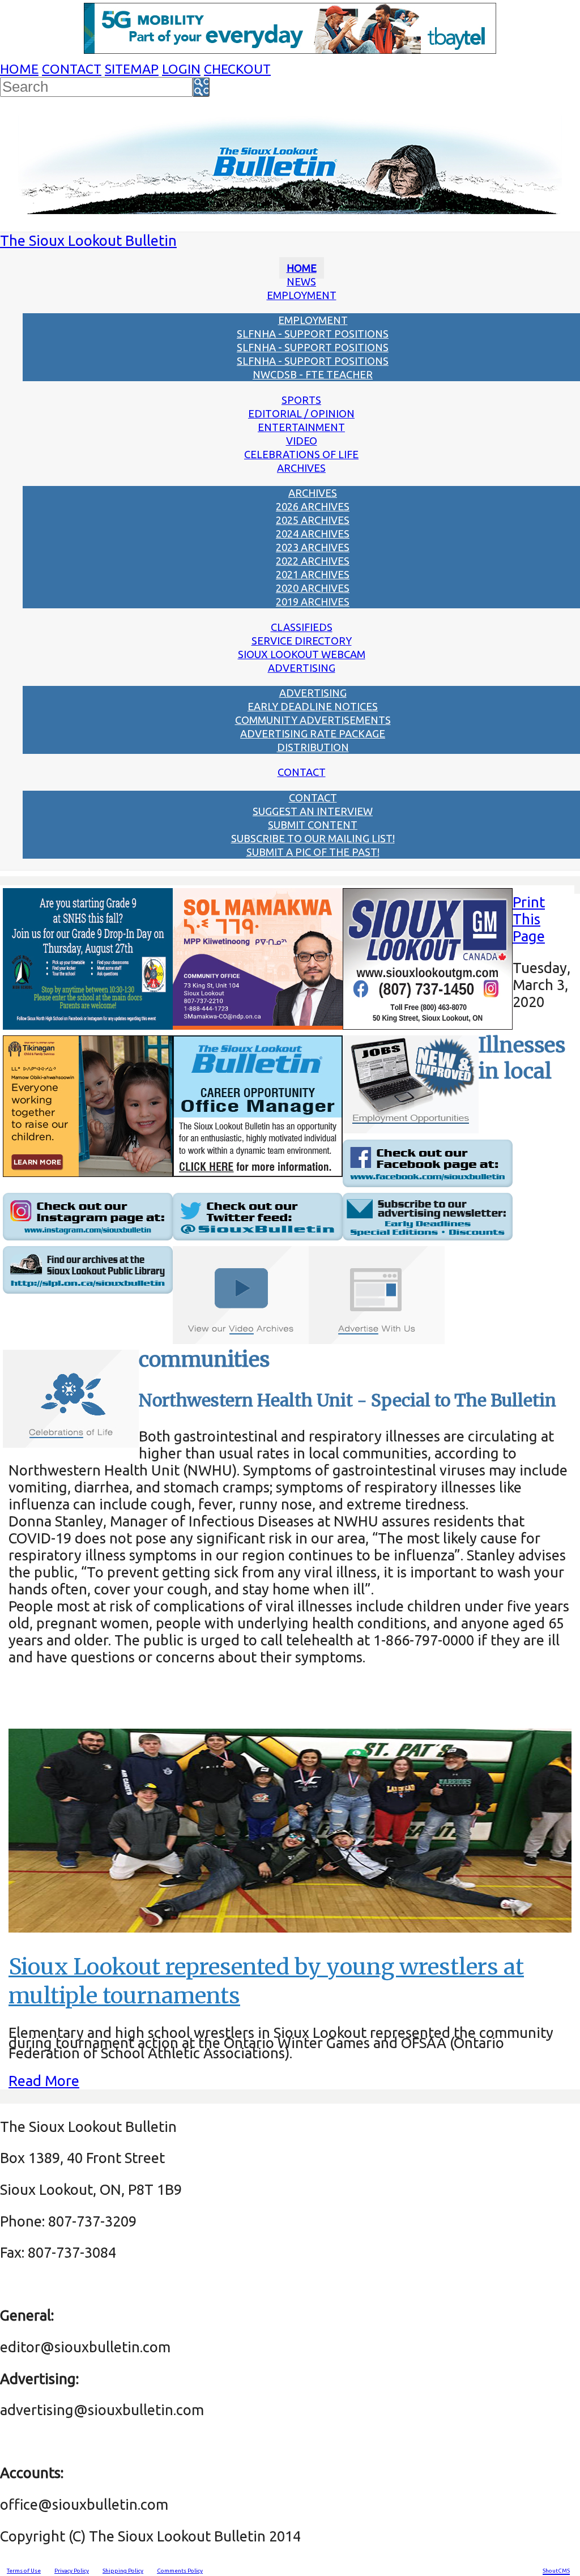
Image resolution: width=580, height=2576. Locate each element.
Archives (301, 468)
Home (19, 69)
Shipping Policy (123, 2571)
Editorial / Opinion (301, 413)
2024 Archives (313, 534)
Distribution (313, 747)
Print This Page (529, 919)
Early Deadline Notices (313, 706)
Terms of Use (24, 2571)
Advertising (302, 668)
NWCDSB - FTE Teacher (313, 374)
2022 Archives (313, 561)
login (181, 69)
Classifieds (302, 627)
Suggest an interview (313, 811)
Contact (72, 69)
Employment (302, 295)
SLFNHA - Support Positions (313, 334)
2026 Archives (313, 506)
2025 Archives (313, 520)
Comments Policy (180, 2571)
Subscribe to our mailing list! (313, 838)
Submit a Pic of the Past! (313, 852)
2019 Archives (313, 602)
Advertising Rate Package (313, 733)
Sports (301, 400)
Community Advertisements (313, 720)
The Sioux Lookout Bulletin (88, 240)
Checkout (237, 69)
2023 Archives (313, 547)
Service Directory (302, 641)
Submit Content (313, 825)
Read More (44, 2081)
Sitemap (132, 69)
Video (302, 441)
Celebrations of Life (301, 454)
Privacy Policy (72, 2571)
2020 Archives (313, 588)
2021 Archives (313, 574)
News (301, 282)
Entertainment (301, 427)
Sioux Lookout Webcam (302, 654)
